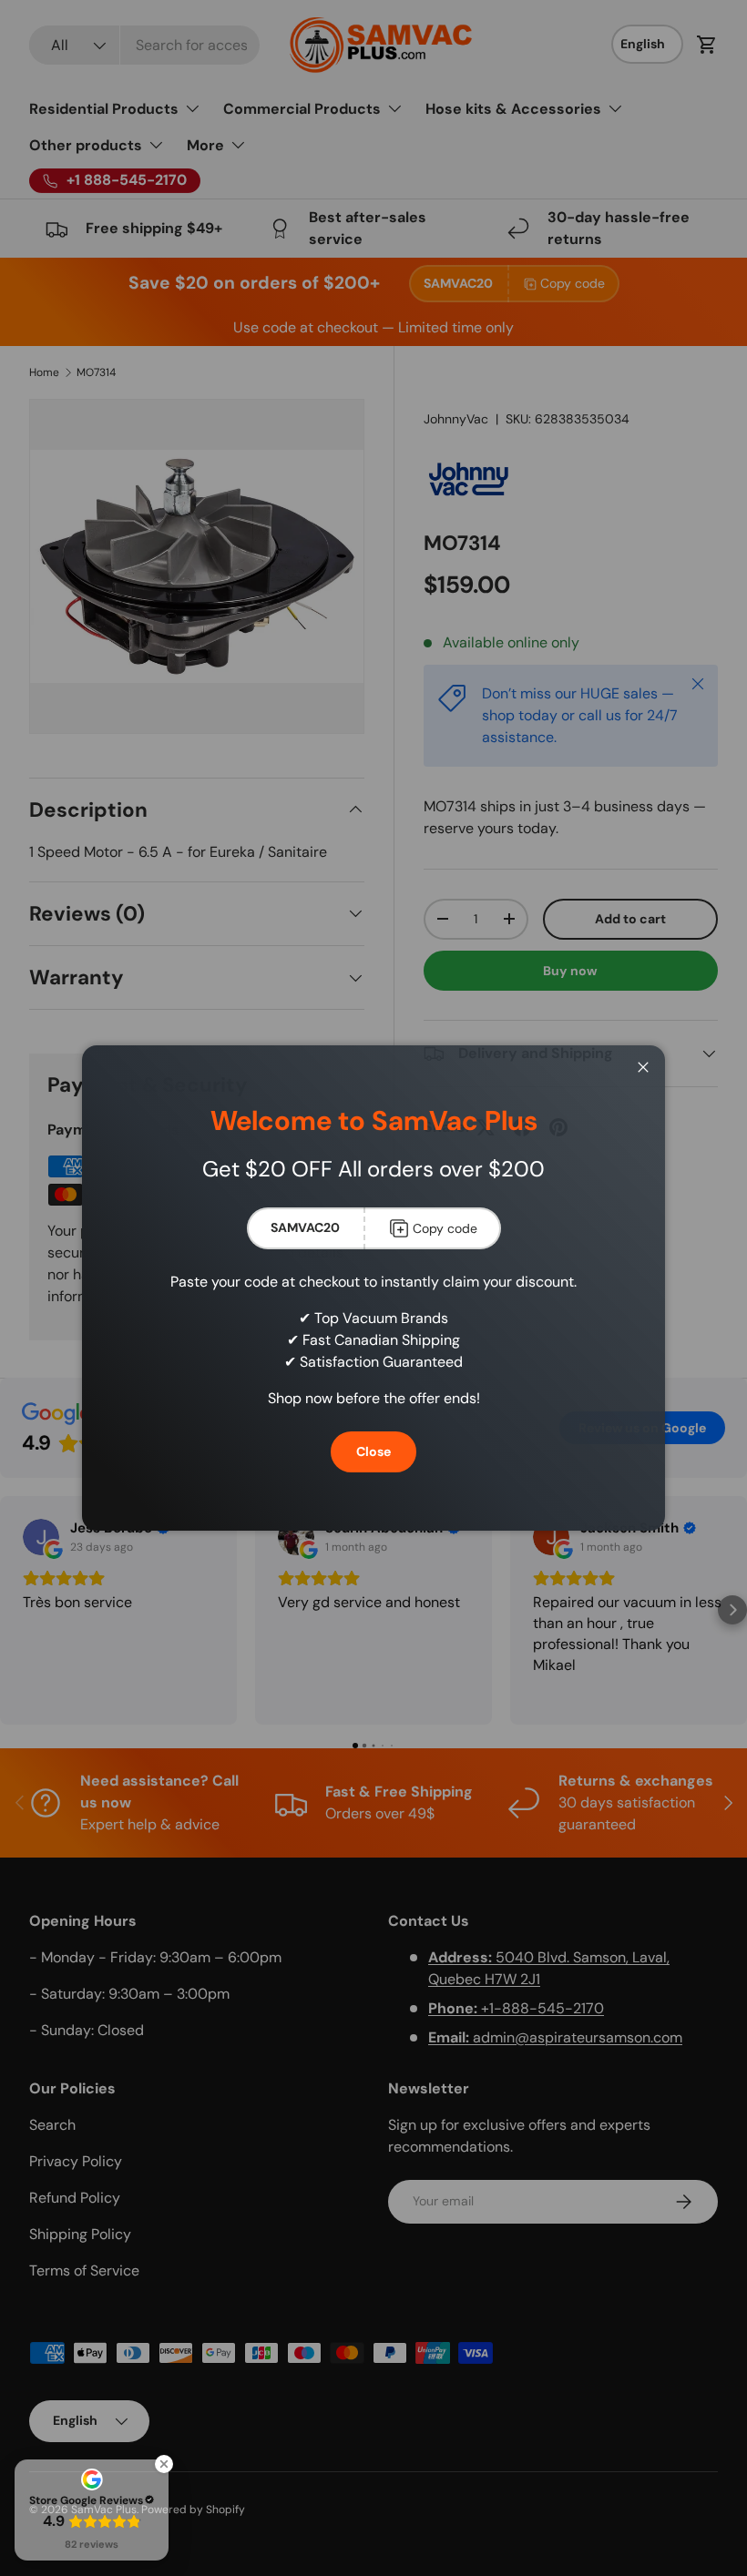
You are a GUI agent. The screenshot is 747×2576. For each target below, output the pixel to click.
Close (373, 1451)
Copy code (445, 1228)
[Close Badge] (164, 2464)
